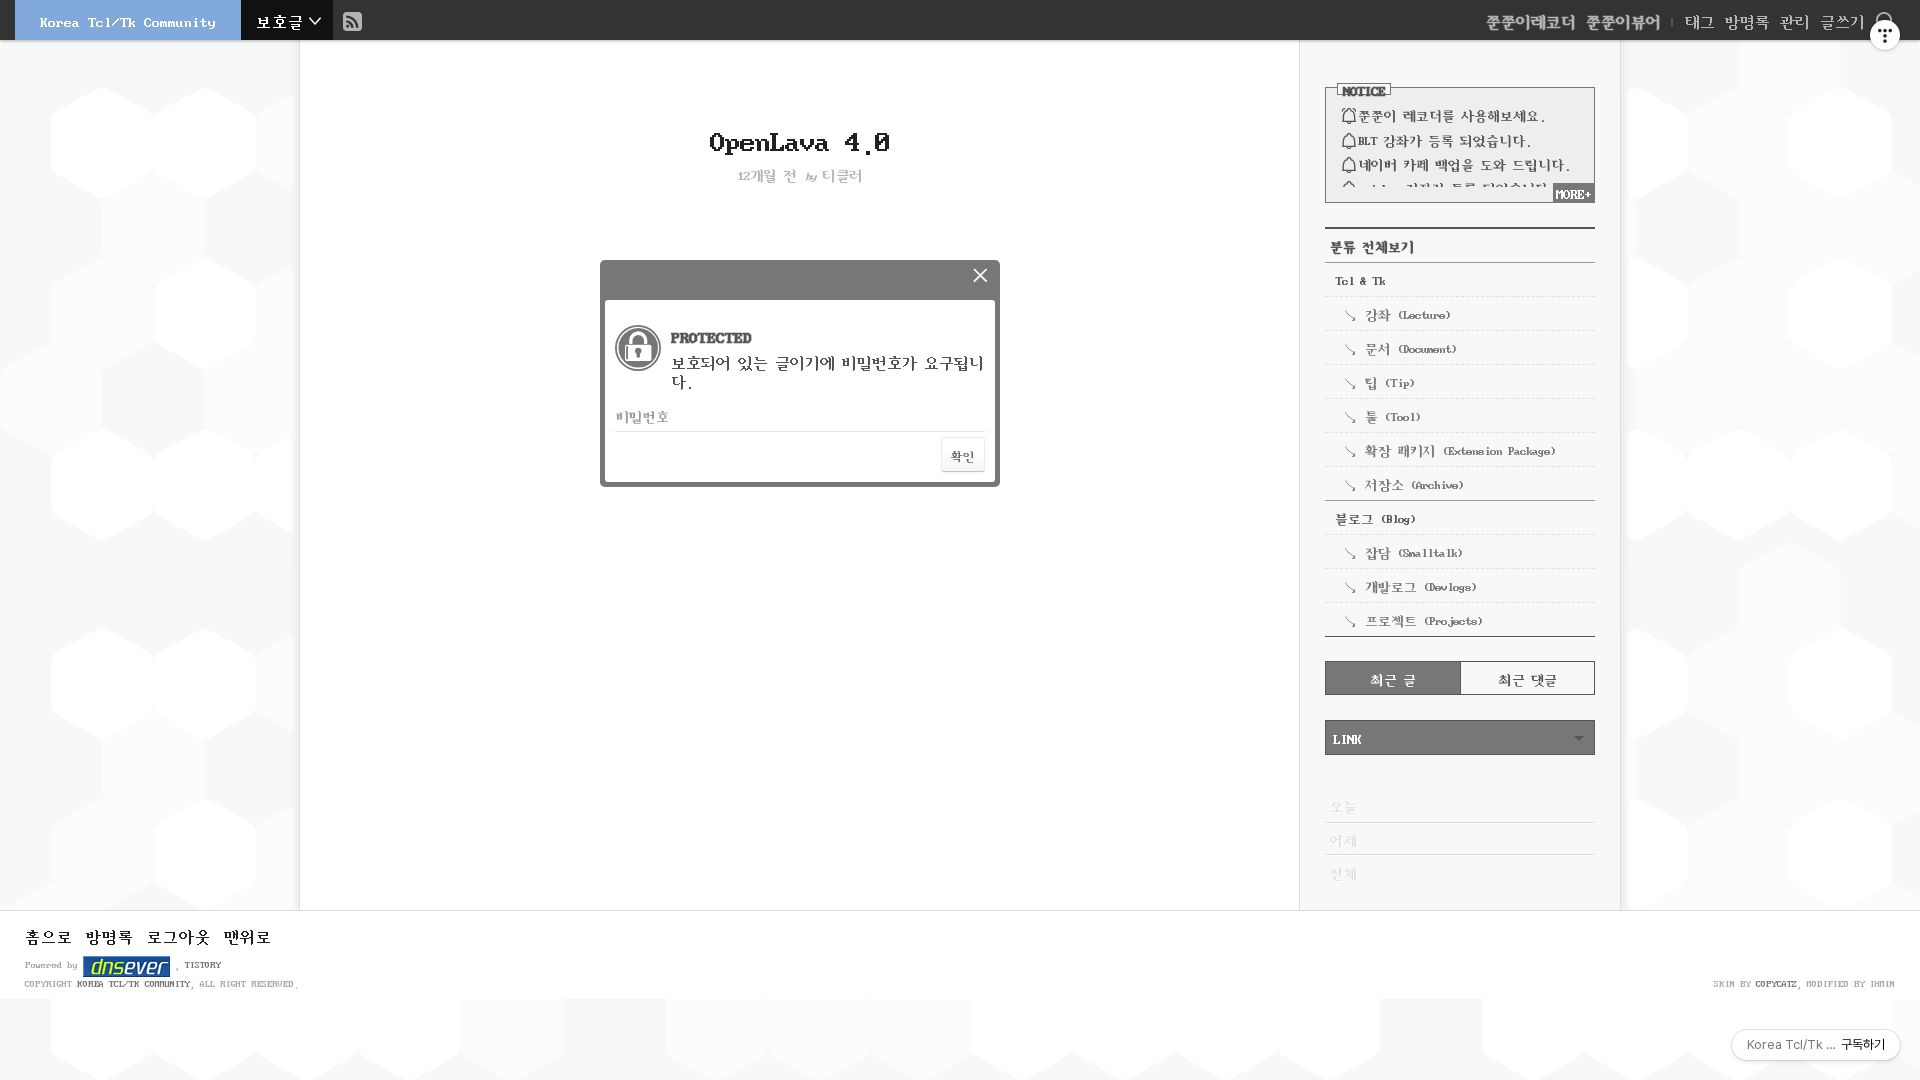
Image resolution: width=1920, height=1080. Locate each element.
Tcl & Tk (1360, 279)
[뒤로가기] (980, 274)
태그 (1700, 20)
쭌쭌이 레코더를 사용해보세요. (1451, 114)
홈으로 (49, 935)
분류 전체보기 (1372, 245)
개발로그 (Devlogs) (1420, 585)
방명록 (1747, 20)
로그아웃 (179, 935)
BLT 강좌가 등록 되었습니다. (1444, 139)
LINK (1347, 737)
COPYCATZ (1776, 983)
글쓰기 (1842, 20)
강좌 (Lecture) (1407, 313)
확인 (963, 455)
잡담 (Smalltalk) (1413, 551)
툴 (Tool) (1392, 415)
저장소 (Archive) (1414, 483)
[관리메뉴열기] (1885, 35)
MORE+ (1573, 192)
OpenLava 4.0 (800, 137)
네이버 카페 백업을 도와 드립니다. (1464, 163)
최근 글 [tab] (1393, 678)
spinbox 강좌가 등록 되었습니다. (1456, 187)
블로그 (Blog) (1375, 517)
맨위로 (248, 935)
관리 (1795, 20)
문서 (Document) (1410, 347)
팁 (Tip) (1389, 381)
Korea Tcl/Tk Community (128, 20)
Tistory (203, 963)
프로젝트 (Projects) (1423, 619)
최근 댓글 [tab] (1528, 678)
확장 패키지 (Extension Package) (1460, 449)
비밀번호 (643, 415)
